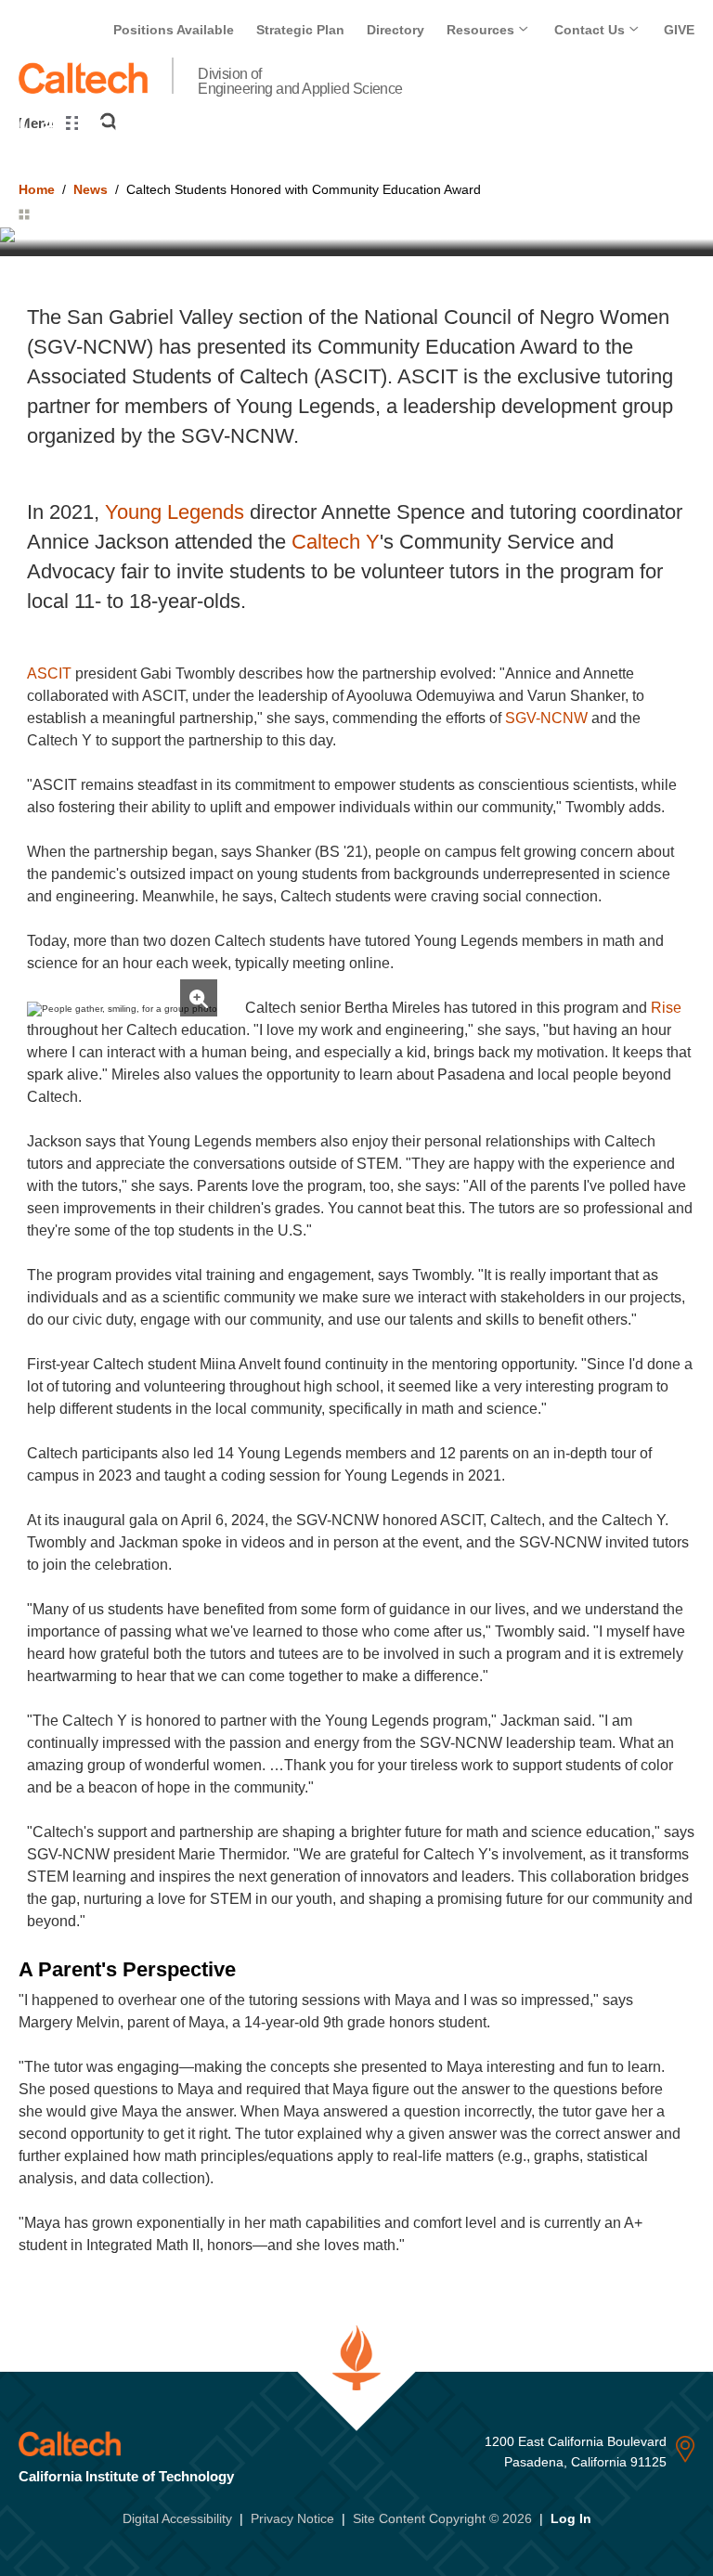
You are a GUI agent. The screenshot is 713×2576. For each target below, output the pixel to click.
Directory (395, 30)
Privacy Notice (292, 2518)
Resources (482, 30)
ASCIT (49, 673)
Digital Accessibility (177, 2518)
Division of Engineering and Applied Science (300, 82)
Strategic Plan (300, 30)
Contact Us (591, 30)
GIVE (679, 30)
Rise (666, 1008)
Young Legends (175, 512)
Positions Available (174, 30)
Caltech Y (336, 542)
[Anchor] (254, 1969)
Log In (571, 2518)
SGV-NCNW (546, 718)
